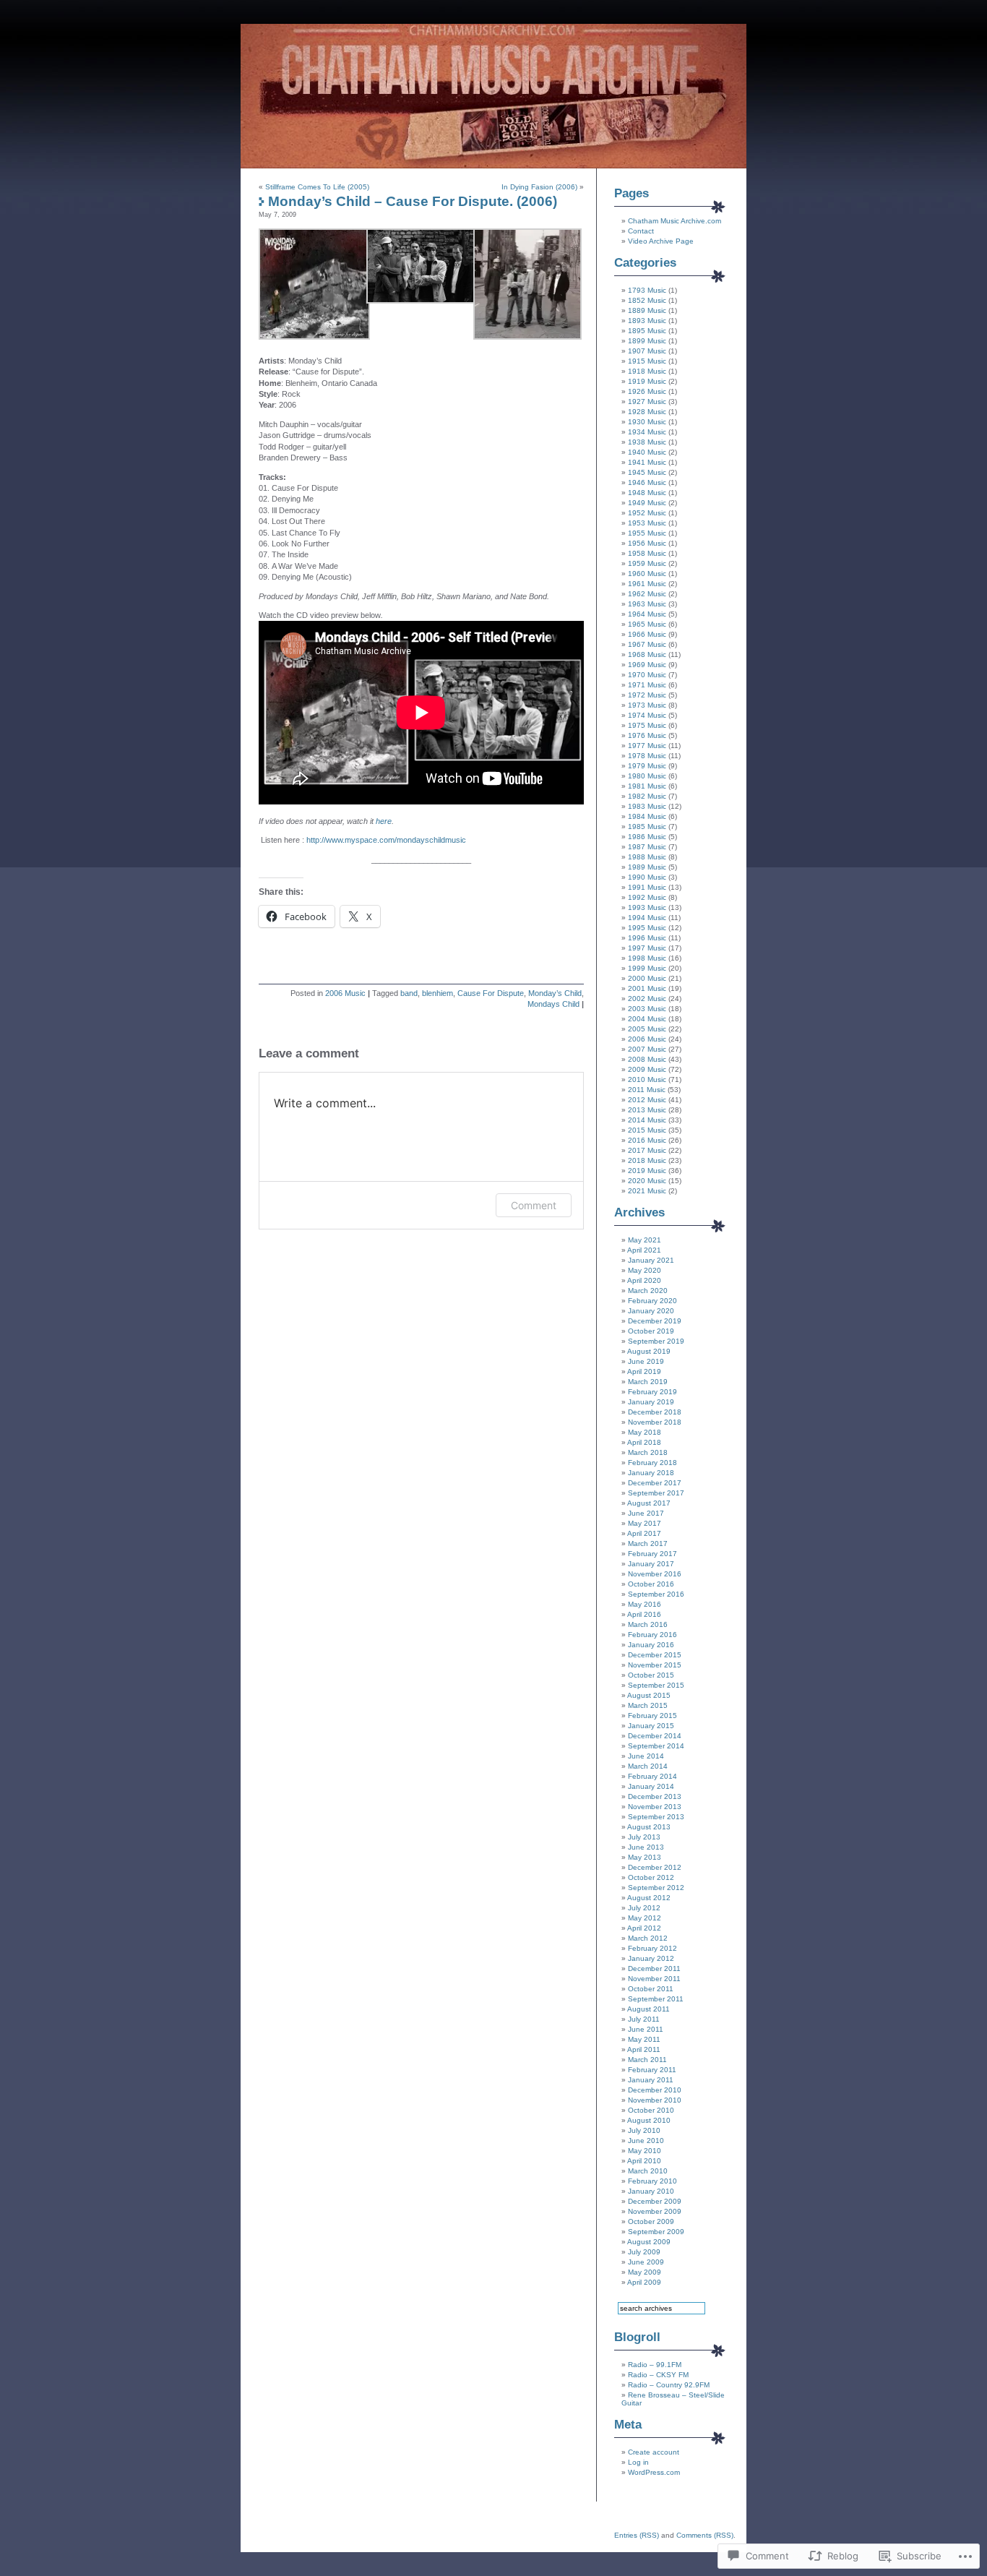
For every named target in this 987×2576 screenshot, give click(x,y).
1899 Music (647, 341)
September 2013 (656, 1817)
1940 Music (647, 452)
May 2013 (645, 1857)
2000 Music (647, 978)
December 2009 (655, 2201)
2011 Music (647, 1090)
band (409, 993)
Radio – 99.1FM (655, 2365)
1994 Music (647, 918)
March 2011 (647, 2060)
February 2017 (652, 1554)
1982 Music (647, 796)
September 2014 (656, 1746)
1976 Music (647, 735)
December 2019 (655, 1321)
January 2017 (651, 1564)
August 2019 (649, 1351)
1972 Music (647, 695)
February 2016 (652, 1635)
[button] (313, 284)
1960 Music (647, 574)
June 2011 (646, 2029)
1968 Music (647, 654)
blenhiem (438, 993)
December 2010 (655, 2090)
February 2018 (652, 1463)
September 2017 (656, 1493)
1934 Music (647, 432)
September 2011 (656, 1999)
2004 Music (647, 1019)
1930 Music (647, 422)
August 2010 (649, 2120)
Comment (534, 1205)
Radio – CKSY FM (658, 2375)
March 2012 (648, 1938)
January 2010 (651, 2191)
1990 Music (647, 877)
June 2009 (646, 2262)
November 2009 (655, 2211)
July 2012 (644, 1908)
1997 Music (647, 948)
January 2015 (651, 1726)
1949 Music (647, 503)
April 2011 (644, 2049)
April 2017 (644, 1533)
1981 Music (647, 786)
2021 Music (647, 1191)
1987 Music (647, 847)
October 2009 (651, 2221)
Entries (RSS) (637, 2535)
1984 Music (647, 816)
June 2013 (646, 1847)
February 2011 (652, 2070)
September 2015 (656, 1685)
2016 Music (647, 1140)
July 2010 (644, 2130)
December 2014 (655, 1736)
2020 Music (647, 1181)
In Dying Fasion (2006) (539, 187)
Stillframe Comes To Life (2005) (317, 187)
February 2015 (652, 1716)
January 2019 (651, 1402)
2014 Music (647, 1120)
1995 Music (647, 928)
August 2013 (649, 1827)
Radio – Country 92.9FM (669, 2385)
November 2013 (655, 1807)
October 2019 (651, 1331)
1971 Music (647, 685)
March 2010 (648, 2171)
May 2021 (645, 1240)
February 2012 (652, 1948)
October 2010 (651, 2110)
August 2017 (649, 1503)
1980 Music (647, 776)
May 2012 (645, 1918)
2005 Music (647, 1029)
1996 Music (647, 938)
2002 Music (647, 999)
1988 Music (647, 857)
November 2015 (655, 1665)
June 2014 (646, 1756)
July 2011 (644, 2019)
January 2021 (651, 1260)
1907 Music (647, 351)
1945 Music (647, 472)
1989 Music (647, 867)
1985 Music (647, 827)
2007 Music (647, 1049)
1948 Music (647, 493)
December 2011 (654, 1969)
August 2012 (649, 1898)
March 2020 (648, 1291)
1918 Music (647, 371)
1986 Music (647, 837)
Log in (638, 2462)
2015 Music (647, 1130)
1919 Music (647, 381)
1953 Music (647, 523)
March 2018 (648, 1452)
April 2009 (644, 2282)
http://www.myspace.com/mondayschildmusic (386, 840)
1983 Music (647, 806)
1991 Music (647, 887)
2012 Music (647, 1100)
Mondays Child (553, 1004)
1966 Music (647, 634)
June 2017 (646, 1513)
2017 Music (647, 1150)
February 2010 (652, 2181)
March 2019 (648, 1382)
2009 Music (647, 1069)
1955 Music (647, 533)
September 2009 (656, 2232)
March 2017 (648, 1544)
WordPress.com (654, 2472)
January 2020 (651, 1311)
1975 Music (647, 725)
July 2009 (644, 2252)
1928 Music (647, 412)
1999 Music (647, 968)
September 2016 (656, 1594)
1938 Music (647, 442)
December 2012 (655, 1867)
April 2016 (644, 1614)
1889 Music (647, 310)
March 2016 (648, 1624)
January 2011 (651, 2080)
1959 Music (647, 563)
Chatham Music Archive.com (674, 221)
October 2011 (651, 1989)
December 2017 (655, 1483)
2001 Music (647, 988)
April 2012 (644, 1928)
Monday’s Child (555, 993)
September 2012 (656, 1888)
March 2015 (648, 1705)
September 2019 (656, 1341)
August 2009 (649, 2242)
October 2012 (651, 1877)
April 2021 (644, 1250)
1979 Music (647, 766)
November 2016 (655, 1574)
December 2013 (655, 1796)
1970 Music (647, 675)
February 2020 (652, 1301)
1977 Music (647, 746)
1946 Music (647, 482)
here (384, 821)
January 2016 (651, 1645)
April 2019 (644, 1371)
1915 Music (647, 361)
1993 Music (647, 907)
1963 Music (647, 604)
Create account (654, 2452)
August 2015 (649, 1695)
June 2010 (646, 2141)
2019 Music (647, 1171)
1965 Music (647, 624)
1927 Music (647, 402)
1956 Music (647, 543)
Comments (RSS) (705, 2535)
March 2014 (648, 1766)
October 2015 (651, 1675)
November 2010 (655, 2100)
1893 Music (647, 321)
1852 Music (647, 300)
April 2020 (644, 1280)
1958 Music (647, 553)
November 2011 (654, 1979)
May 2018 (645, 1432)
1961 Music (647, 584)
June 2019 (646, 1361)
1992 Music (647, 897)
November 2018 (655, 1422)
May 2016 (645, 1604)
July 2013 (644, 1837)
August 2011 (648, 2009)
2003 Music (647, 1009)
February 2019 (652, 1392)
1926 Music (647, 391)
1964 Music (647, 614)
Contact (641, 231)
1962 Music (647, 594)
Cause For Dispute (491, 993)
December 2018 (655, 1412)
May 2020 (645, 1270)
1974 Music (647, 715)
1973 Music (647, 705)
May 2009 (645, 2272)
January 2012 (651, 1958)
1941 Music (647, 462)
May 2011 (644, 2039)
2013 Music (647, 1110)
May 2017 (645, 1523)
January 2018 (651, 1473)
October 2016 (651, 1584)
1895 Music (647, 331)
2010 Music (647, 1079)
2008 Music (647, 1059)
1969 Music (647, 665)
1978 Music (647, 756)
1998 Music (647, 958)
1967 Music (647, 644)
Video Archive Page (661, 241)
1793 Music (647, 290)
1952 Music (647, 513)
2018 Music (647, 1160)
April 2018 (644, 1442)
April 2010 (644, 2161)
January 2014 (651, 1786)
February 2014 (652, 1776)
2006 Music (345, 993)
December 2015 (655, 1655)
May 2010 (645, 2151)
